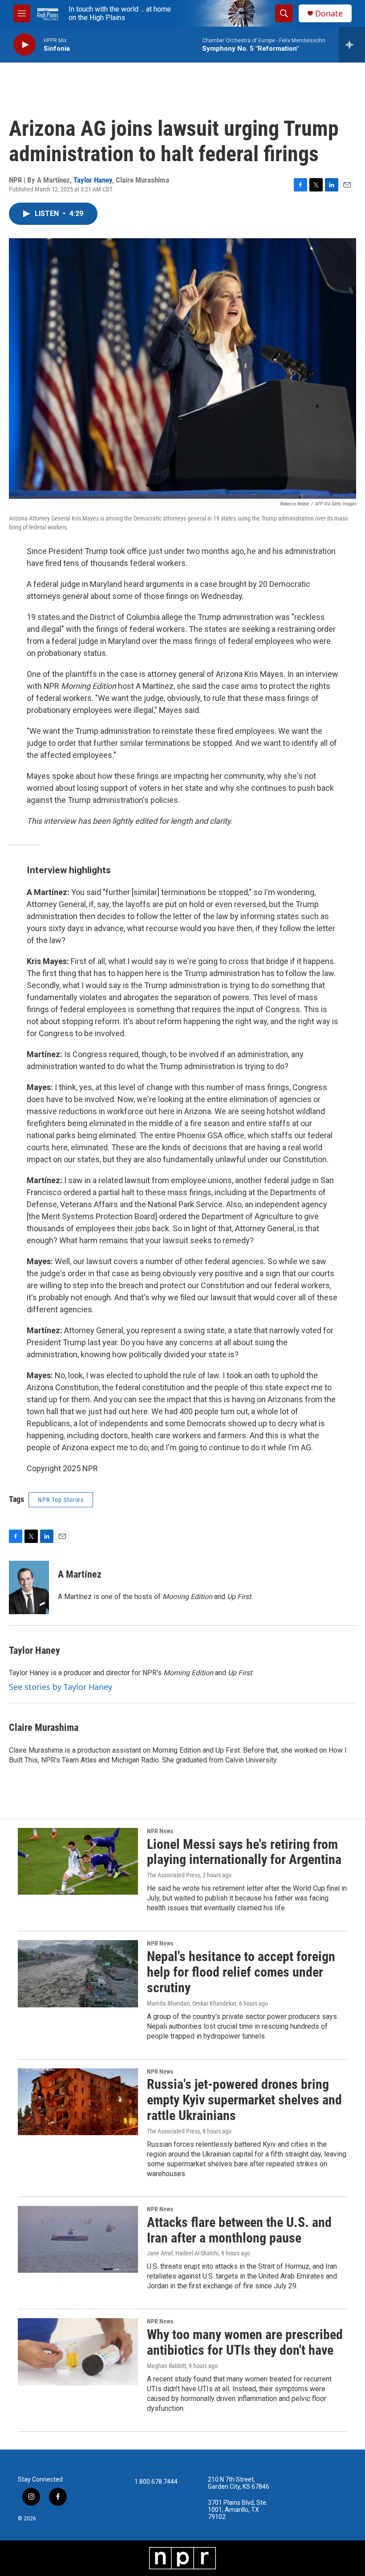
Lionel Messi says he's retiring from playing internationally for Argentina (244, 1852)
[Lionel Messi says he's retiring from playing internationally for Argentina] (78, 1861)
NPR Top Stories (61, 1500)
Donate (329, 14)
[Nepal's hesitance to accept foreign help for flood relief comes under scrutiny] (78, 1974)
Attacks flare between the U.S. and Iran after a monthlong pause (239, 2230)
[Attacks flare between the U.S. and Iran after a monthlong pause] (78, 2239)
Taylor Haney (93, 180)
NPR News (160, 1831)
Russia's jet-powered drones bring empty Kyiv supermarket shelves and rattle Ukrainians (244, 2100)
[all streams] (352, 45)
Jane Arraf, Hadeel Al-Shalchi (183, 2253)
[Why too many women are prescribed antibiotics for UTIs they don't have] (78, 2352)
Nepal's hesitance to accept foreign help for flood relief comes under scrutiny (241, 1972)
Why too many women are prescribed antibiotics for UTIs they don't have (245, 2342)
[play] (24, 45)
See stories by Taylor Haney (61, 1687)
